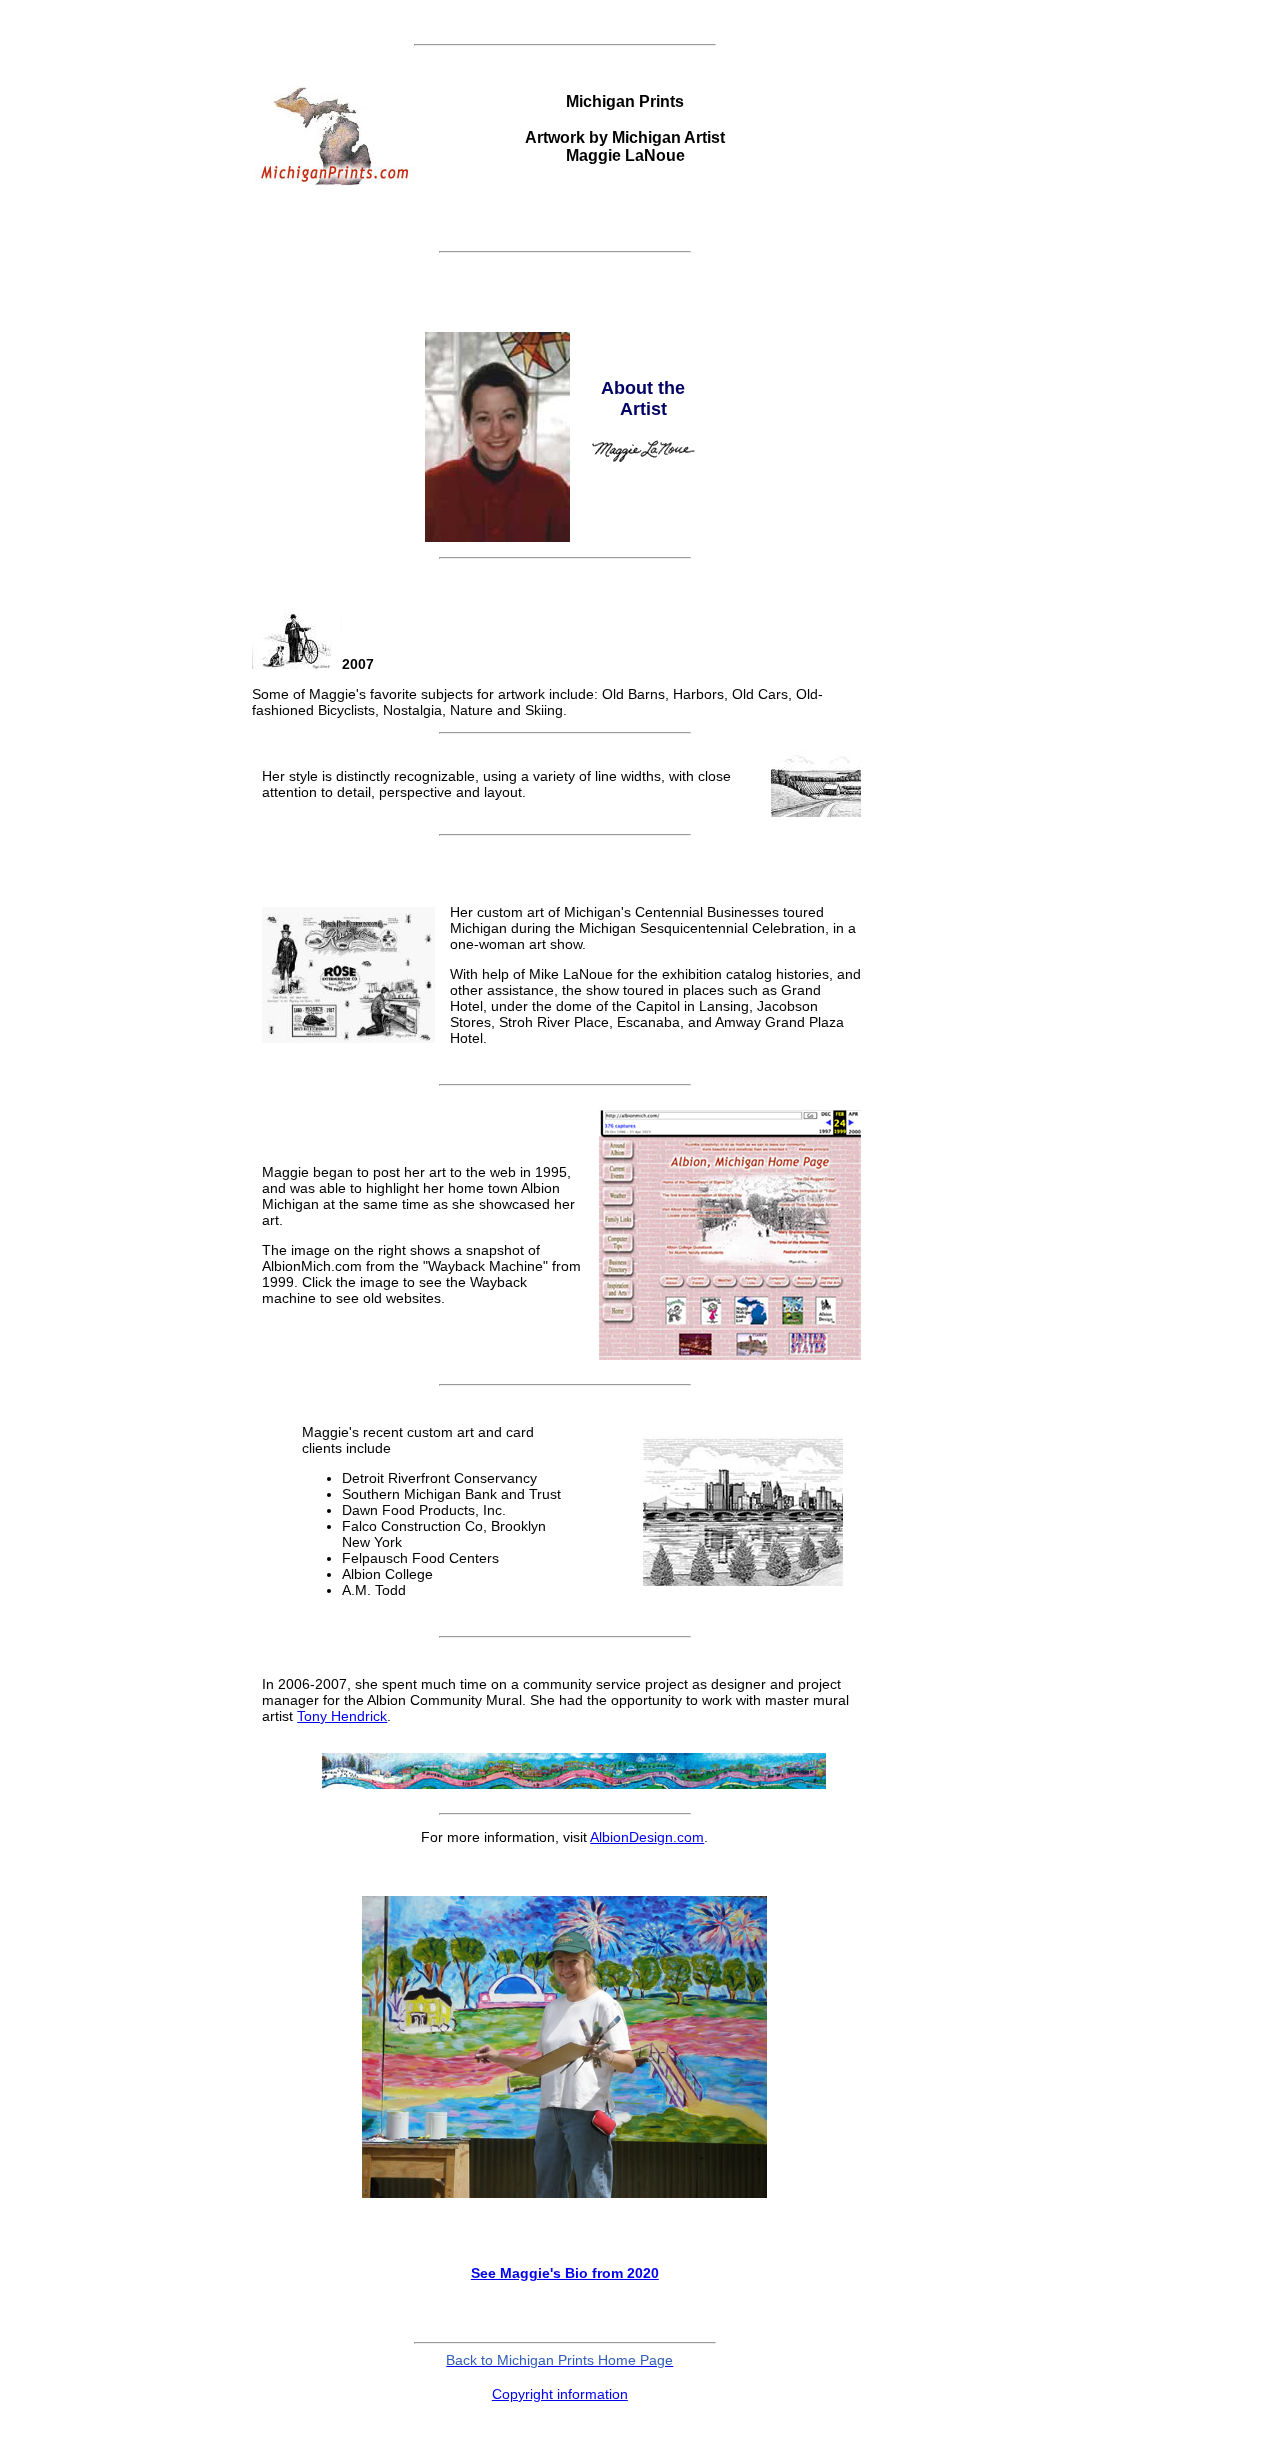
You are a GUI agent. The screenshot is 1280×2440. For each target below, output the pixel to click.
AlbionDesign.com (647, 1837)
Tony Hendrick (342, 1716)
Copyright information (560, 2394)
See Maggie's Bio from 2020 (565, 2273)
